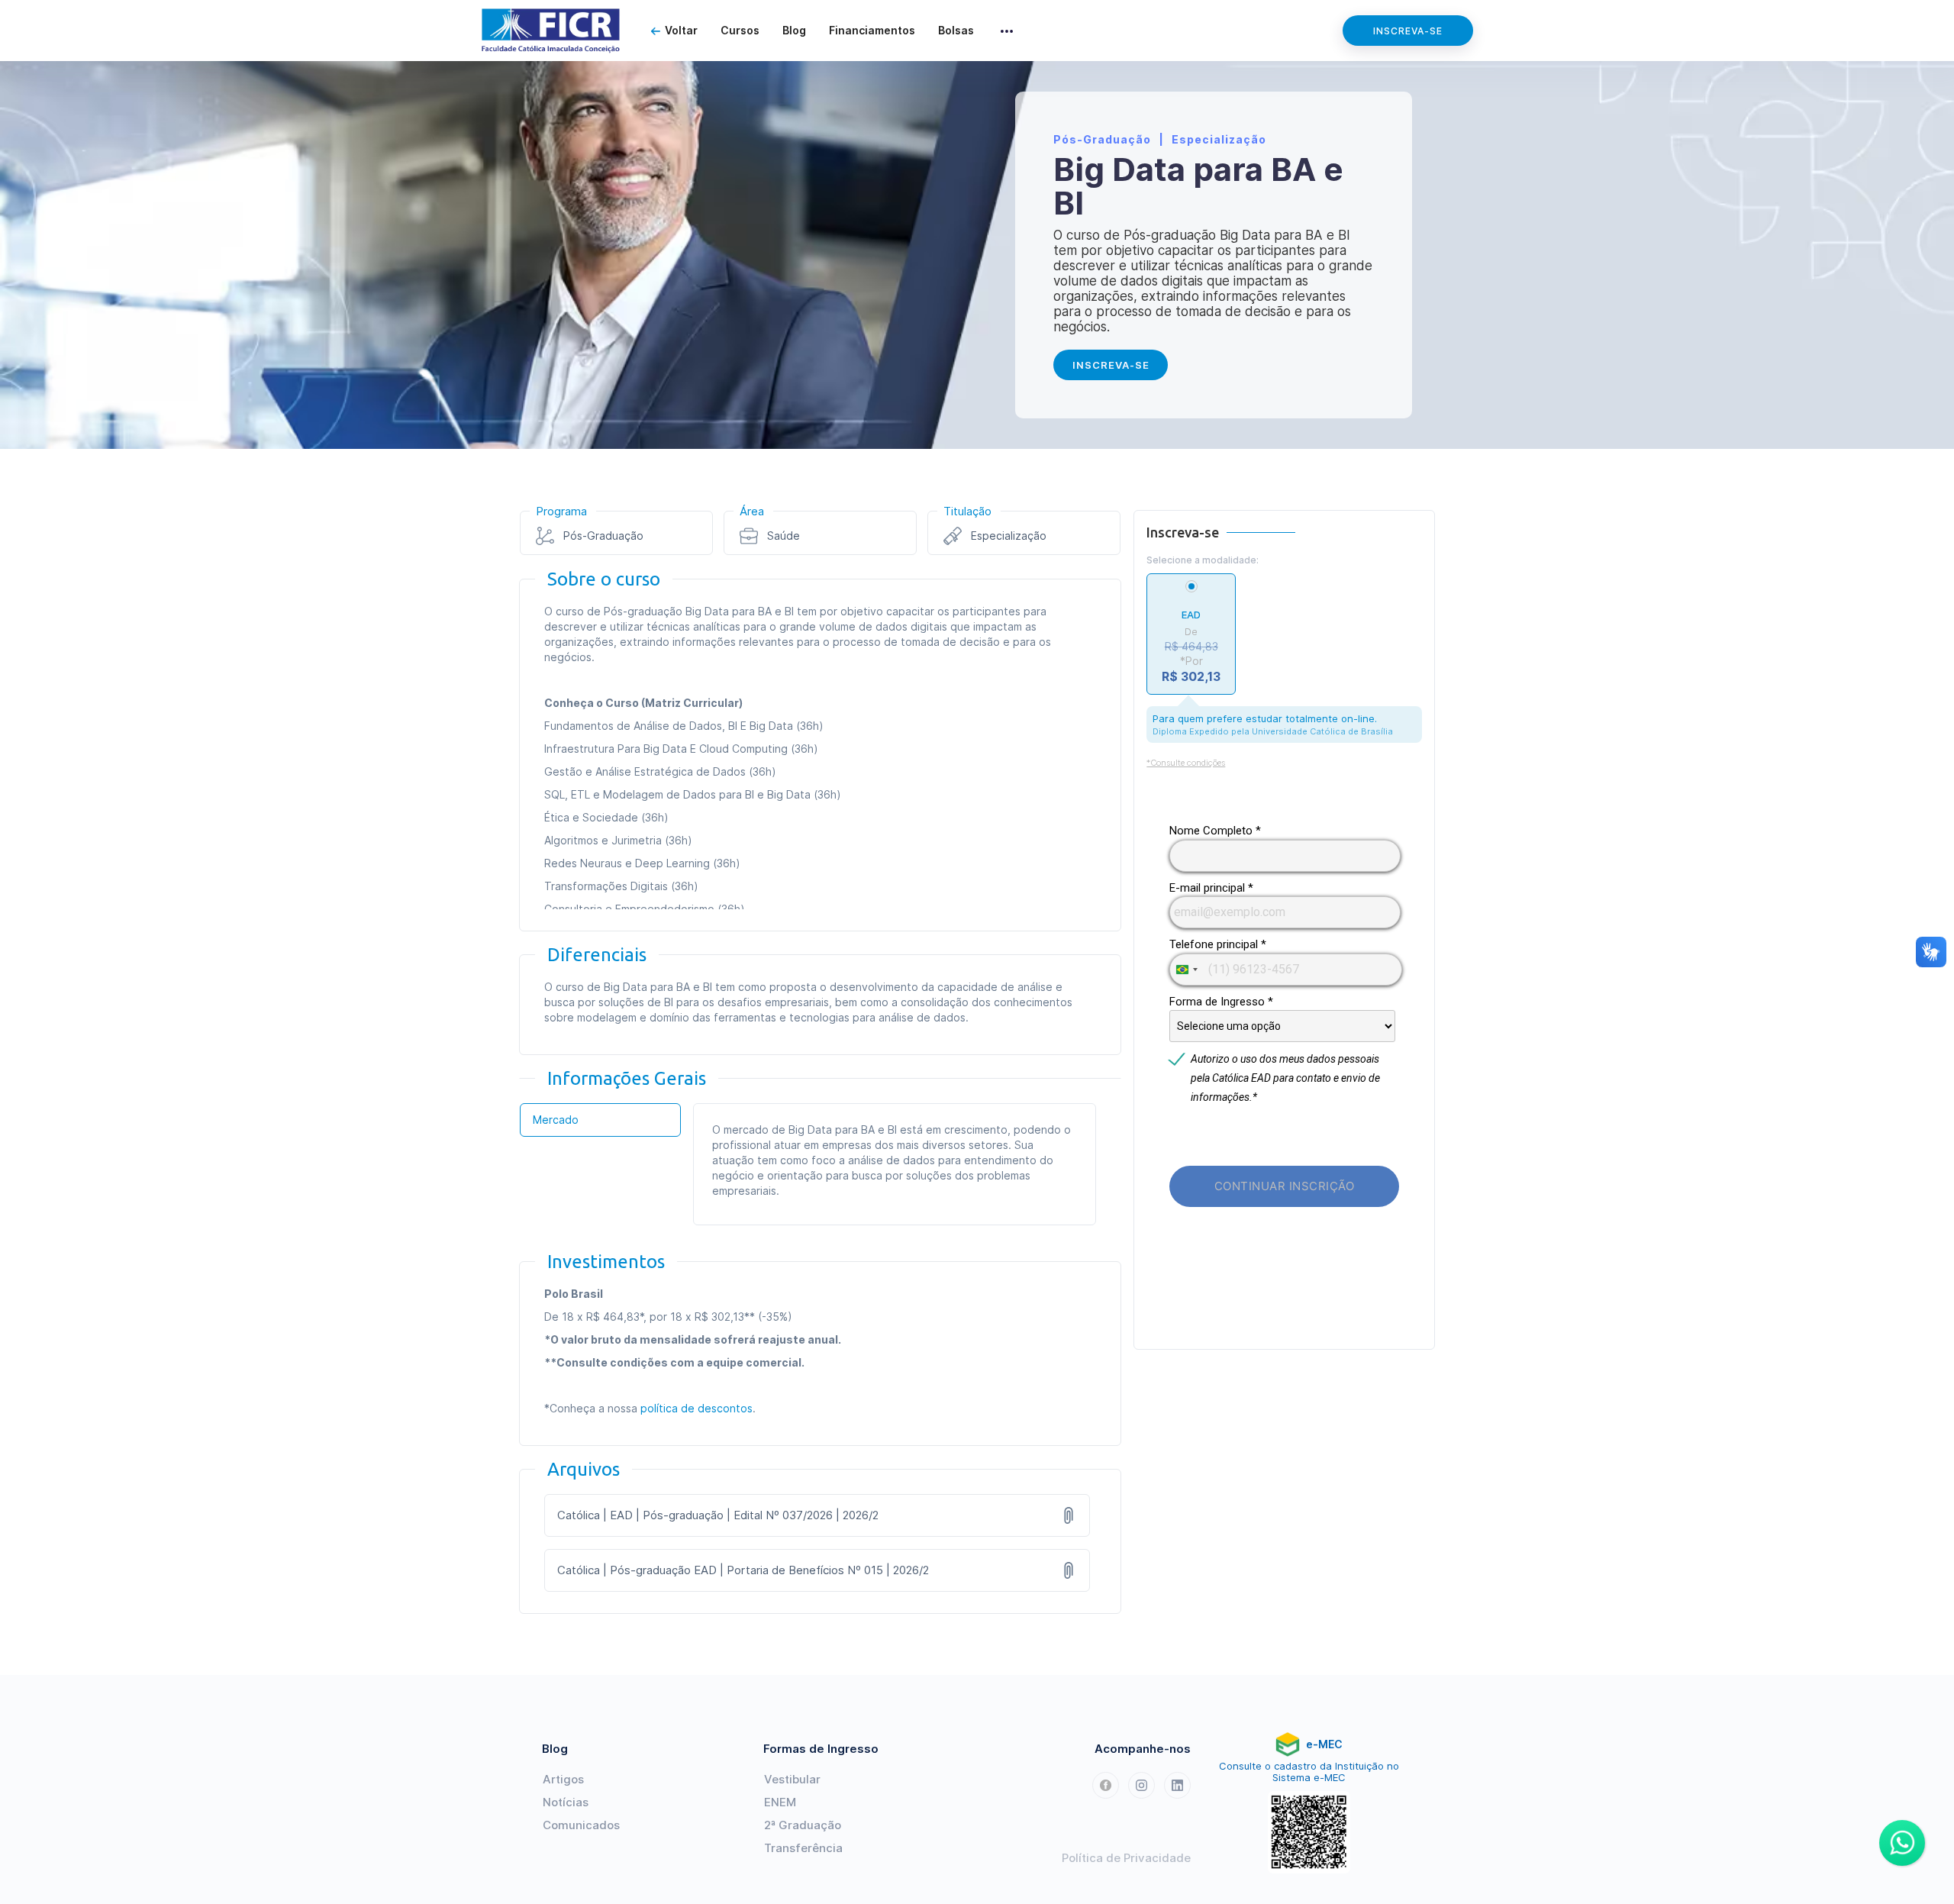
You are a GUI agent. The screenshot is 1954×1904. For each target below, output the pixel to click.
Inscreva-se (1408, 31)
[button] (1007, 31)
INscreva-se (1111, 365)
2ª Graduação (803, 1825)
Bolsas (956, 30)
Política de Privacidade (1126, 1858)
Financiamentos (872, 30)
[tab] (600, 1120)
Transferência (803, 1848)
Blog (794, 30)
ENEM (780, 1802)
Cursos (740, 30)
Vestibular (792, 1779)
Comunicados (581, 1825)
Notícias (566, 1802)
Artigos (563, 1779)
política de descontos (696, 1408)
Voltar (681, 30)
